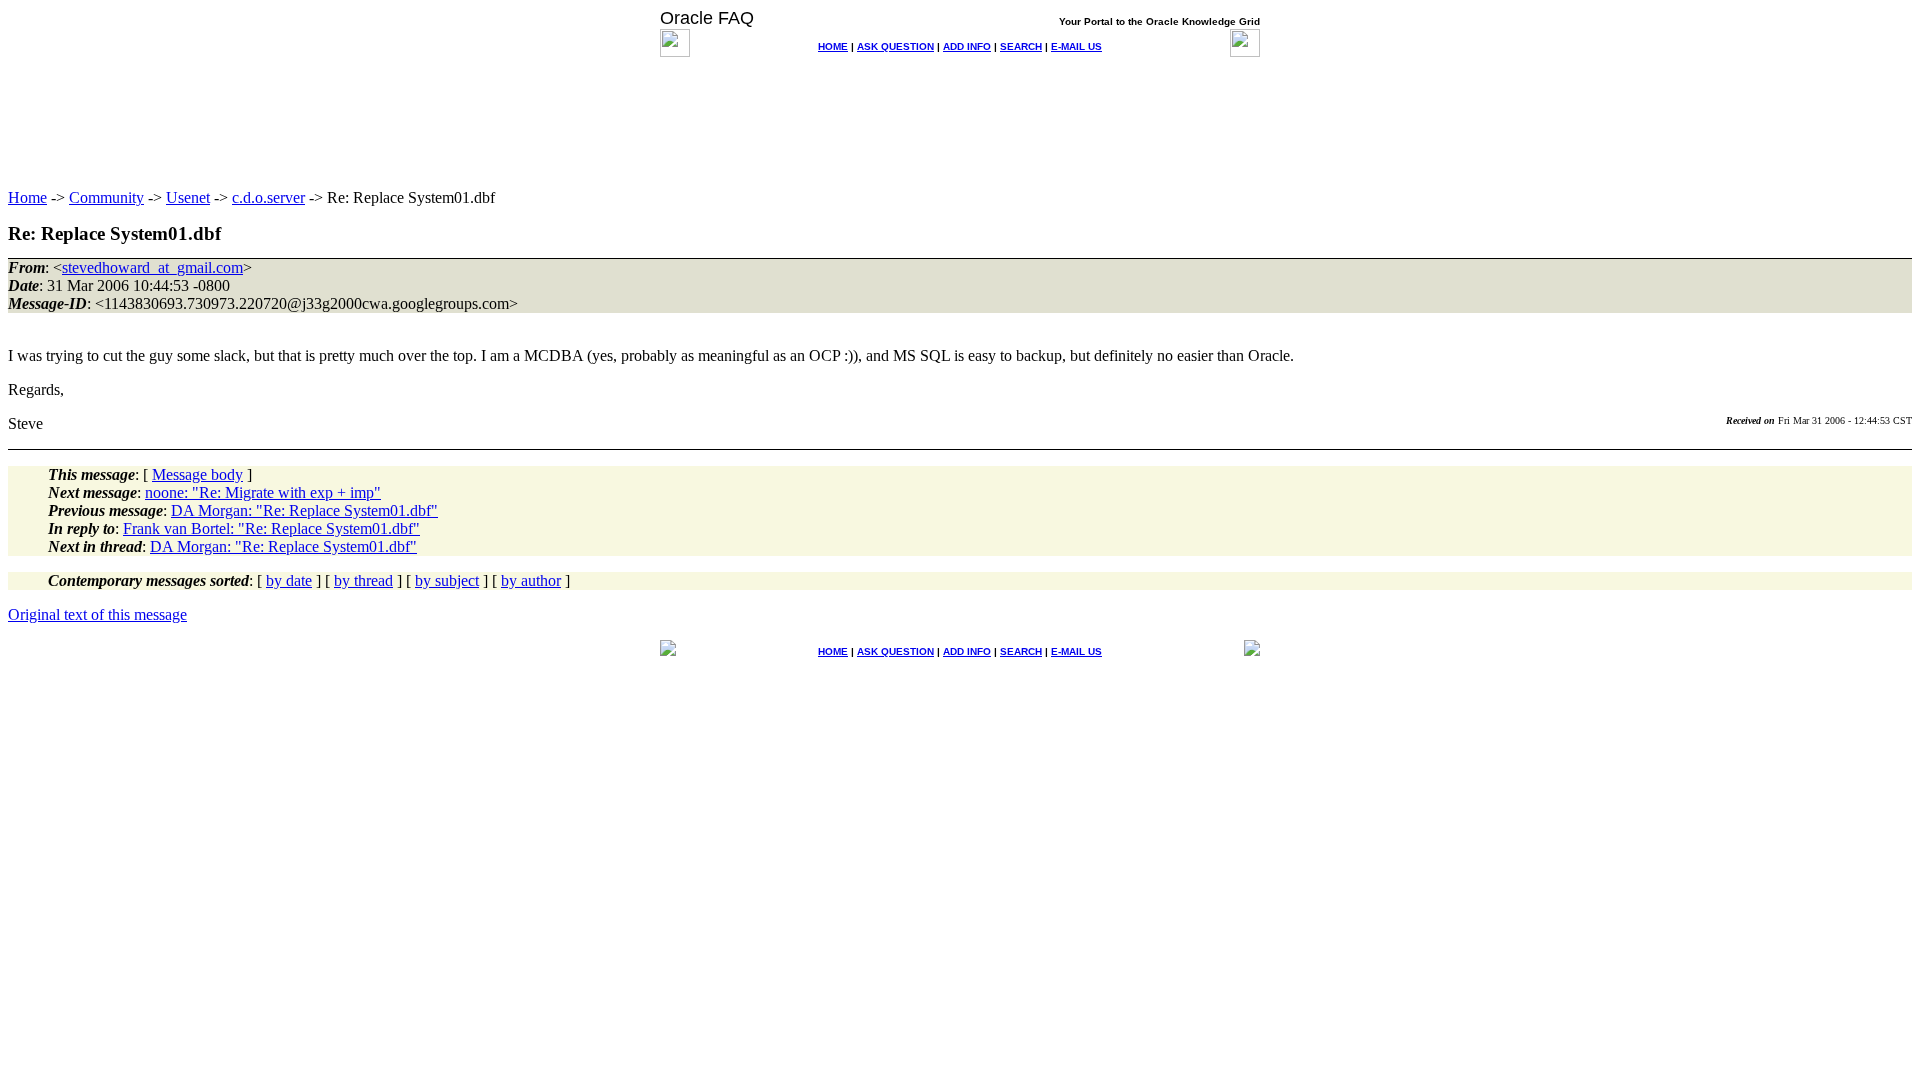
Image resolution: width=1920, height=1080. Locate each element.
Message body (197, 474)
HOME (833, 46)
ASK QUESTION (895, 46)
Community (106, 197)
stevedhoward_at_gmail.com (152, 267)
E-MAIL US (1076, 46)
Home (27, 197)
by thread (363, 580)
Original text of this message (97, 614)
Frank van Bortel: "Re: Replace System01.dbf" (271, 528)
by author (531, 580)
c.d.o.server (268, 197)
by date (289, 580)
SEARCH (1021, 46)
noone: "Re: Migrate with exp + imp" (263, 492)
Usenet (188, 197)
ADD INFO (967, 46)
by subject (447, 580)
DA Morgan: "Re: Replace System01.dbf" (304, 510)
